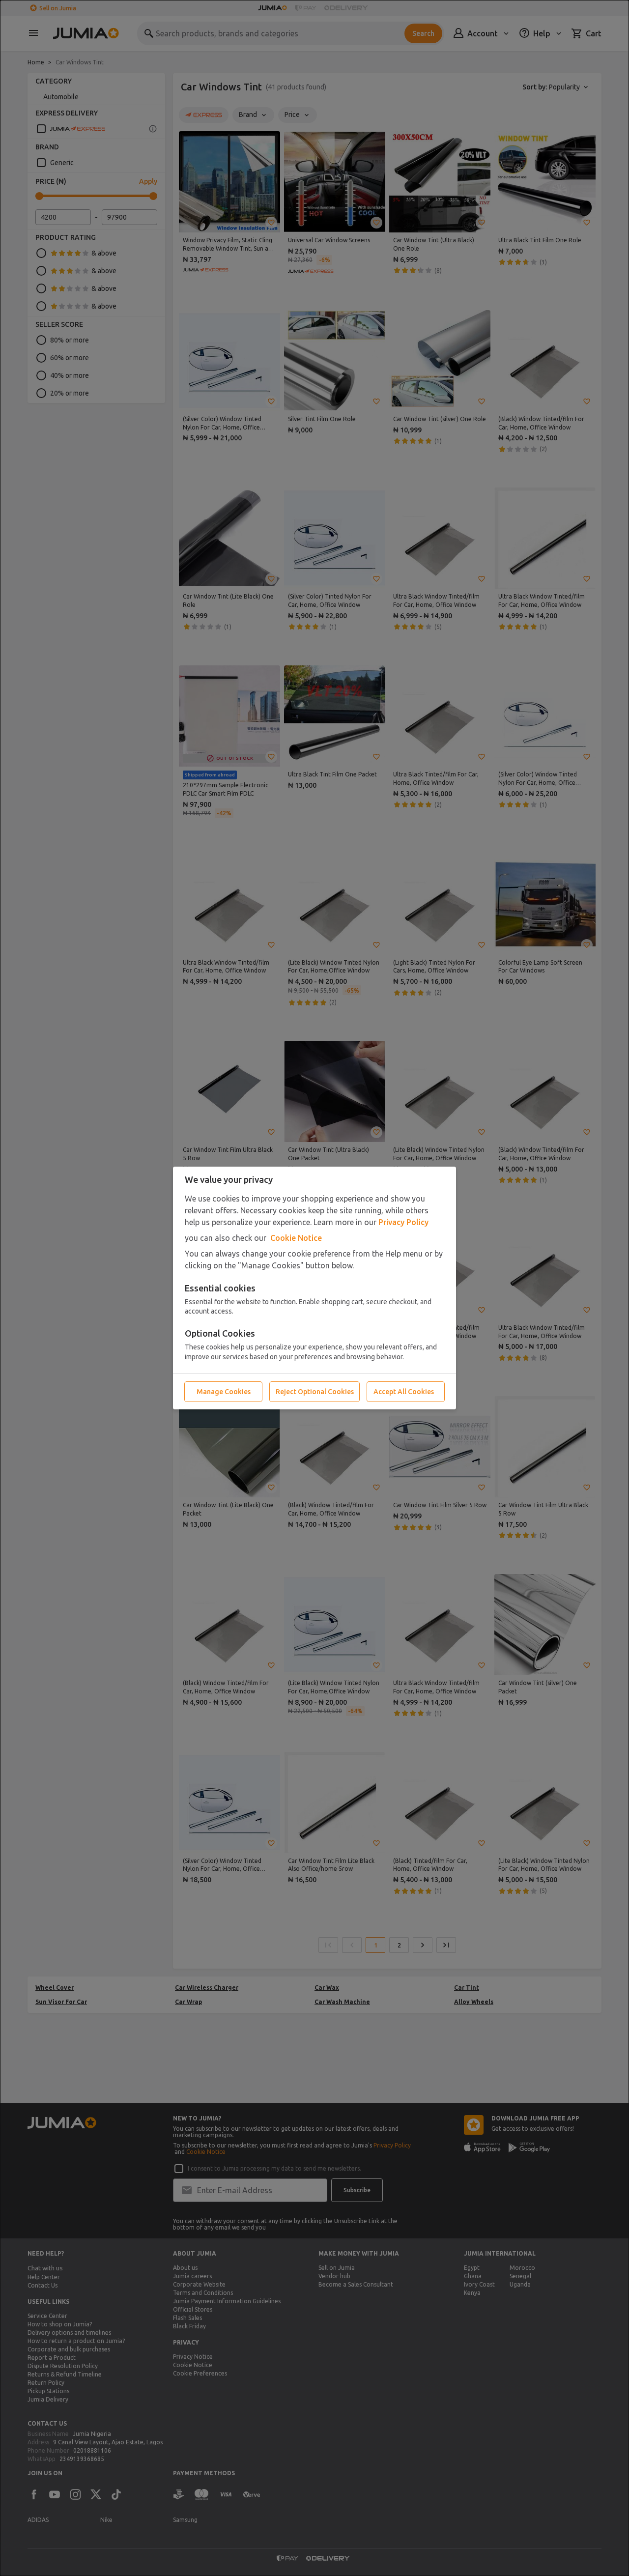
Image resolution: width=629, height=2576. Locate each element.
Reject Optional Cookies (315, 1392)
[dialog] (314, 1288)
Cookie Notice (296, 1238)
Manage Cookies (224, 1392)
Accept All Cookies (404, 1392)
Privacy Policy (403, 1222)
